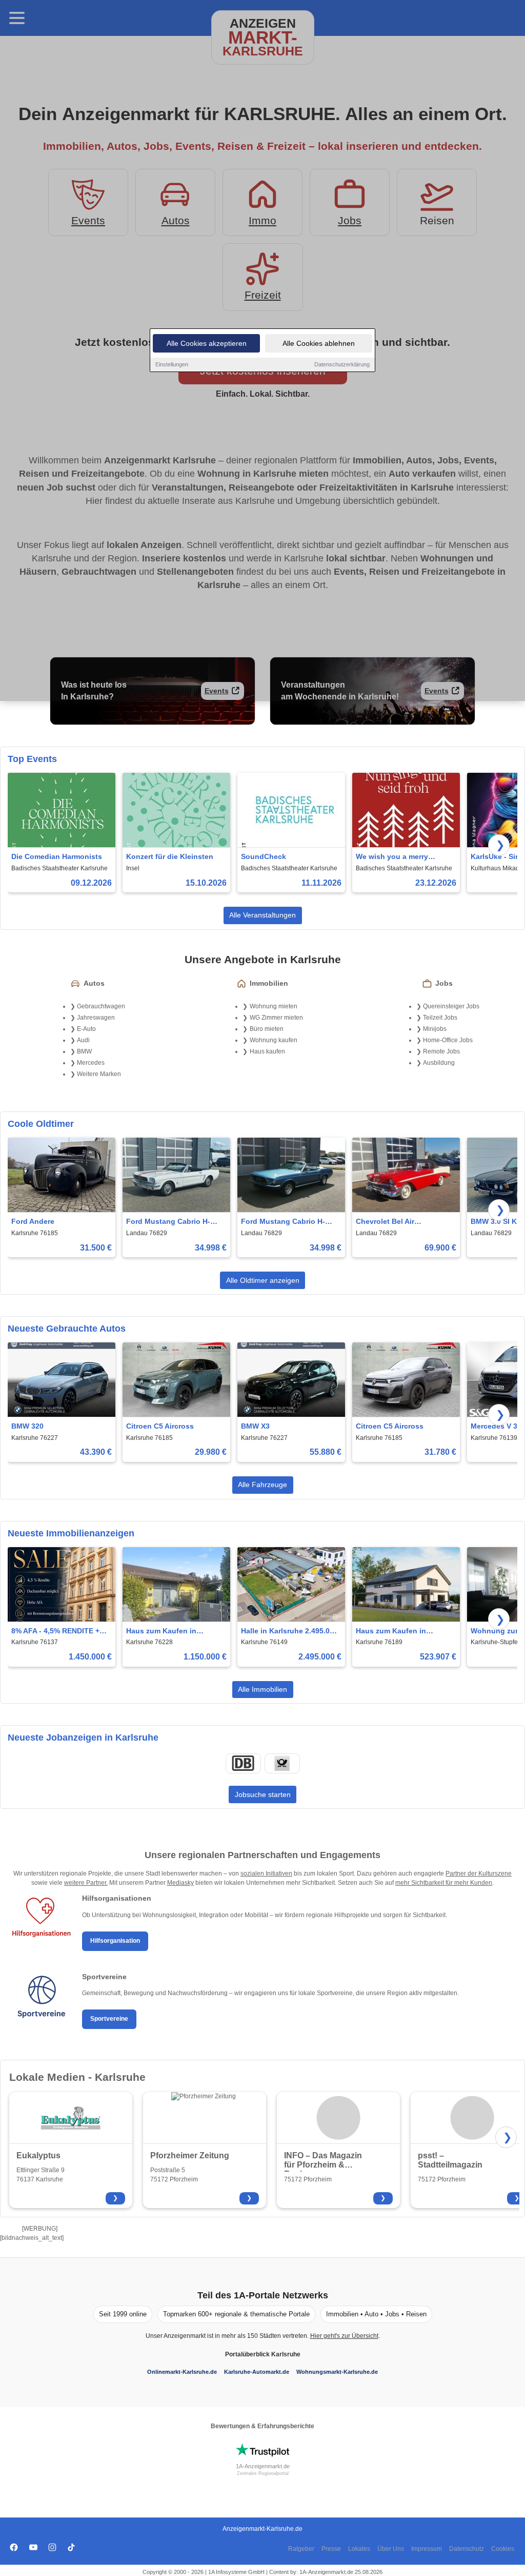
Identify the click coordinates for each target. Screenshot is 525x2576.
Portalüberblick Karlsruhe (263, 2354)
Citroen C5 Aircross (160, 1426)
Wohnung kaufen (274, 1040)
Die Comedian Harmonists (57, 856)
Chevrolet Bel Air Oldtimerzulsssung (389, 1222)
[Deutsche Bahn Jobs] (243, 1763)
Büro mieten (267, 1029)
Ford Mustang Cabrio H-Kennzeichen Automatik (168, 1222)
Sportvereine (109, 2019)
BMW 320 (27, 1426)
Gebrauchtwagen (101, 1006)
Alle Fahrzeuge (262, 1485)
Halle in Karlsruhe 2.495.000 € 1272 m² (289, 1632)
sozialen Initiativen (266, 1874)
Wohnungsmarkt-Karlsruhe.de (337, 2372)
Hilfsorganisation (115, 1941)
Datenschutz (467, 2549)
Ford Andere (33, 1221)
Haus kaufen (267, 1051)
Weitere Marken (99, 1074)
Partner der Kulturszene (479, 1874)
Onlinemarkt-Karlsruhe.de (182, 2372)
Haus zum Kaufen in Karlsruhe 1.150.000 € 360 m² (171, 1632)
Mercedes (91, 1063)
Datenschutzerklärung (342, 364)
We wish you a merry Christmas (392, 857)
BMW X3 (255, 1426)
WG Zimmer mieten (276, 1018)
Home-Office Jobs (448, 1040)
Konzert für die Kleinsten (170, 856)
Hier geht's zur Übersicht (344, 2336)
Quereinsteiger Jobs (451, 1006)
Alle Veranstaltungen (262, 915)
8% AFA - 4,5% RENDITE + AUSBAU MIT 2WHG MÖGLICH (55, 1632)
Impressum (427, 2549)
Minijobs (435, 1029)
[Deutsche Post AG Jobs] (282, 1763)
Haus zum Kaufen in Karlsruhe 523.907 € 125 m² (403, 1632)
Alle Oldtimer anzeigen (263, 1280)
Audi (83, 1040)
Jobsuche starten (263, 1794)
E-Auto (86, 1029)
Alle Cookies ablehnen (319, 343)
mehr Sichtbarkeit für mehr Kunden (444, 1883)
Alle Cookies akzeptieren (207, 343)
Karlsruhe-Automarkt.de (257, 2372)
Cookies (503, 2549)
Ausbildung (439, 1063)
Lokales (359, 2549)
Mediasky (180, 1883)
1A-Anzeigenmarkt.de (263, 2466)
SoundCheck (264, 856)
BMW (84, 1051)
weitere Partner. (86, 1883)
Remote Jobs (441, 1051)
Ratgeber (301, 2549)
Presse (331, 2549)
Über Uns (391, 2549)
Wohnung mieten (274, 1006)
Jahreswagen (96, 1018)
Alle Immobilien (262, 1689)
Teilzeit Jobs (440, 1018)
